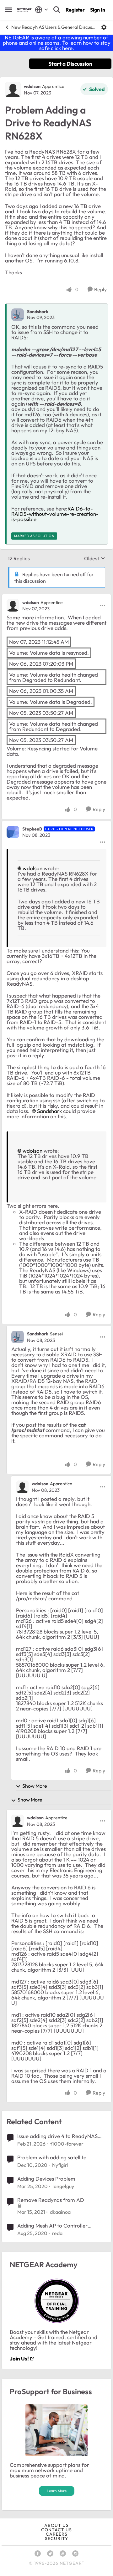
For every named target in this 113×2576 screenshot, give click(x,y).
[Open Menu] (104, 27)
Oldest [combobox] (95, 558)
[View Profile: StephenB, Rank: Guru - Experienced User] (13, 832)
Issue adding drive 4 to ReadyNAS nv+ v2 (57, 2136)
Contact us (56, 2530)
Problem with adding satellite (52, 2157)
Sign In (98, 10)
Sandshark (38, 312)
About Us (56, 2525)
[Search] (57, 10)
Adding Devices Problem (46, 2179)
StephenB (32, 829)
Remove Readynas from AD (51, 2200)
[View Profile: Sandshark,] (18, 315)
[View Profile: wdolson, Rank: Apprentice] (13, 89)
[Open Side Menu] (8, 10)
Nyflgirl (60, 2165)
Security (56, 2538)
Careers (57, 2534)
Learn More (57, 2491)
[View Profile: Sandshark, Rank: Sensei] (18, 1337)
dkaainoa (60, 2212)
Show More (35, 1786)
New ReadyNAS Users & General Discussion (54, 27)
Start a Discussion (70, 64)
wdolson (32, 86)
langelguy (63, 2186)
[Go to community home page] (24, 10)
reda (57, 2233)
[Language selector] (42, 10)
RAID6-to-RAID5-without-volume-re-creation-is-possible (55, 514)
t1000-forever (67, 2144)
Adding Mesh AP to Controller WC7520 (52, 2226)
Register (75, 10)
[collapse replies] (56, 597)
